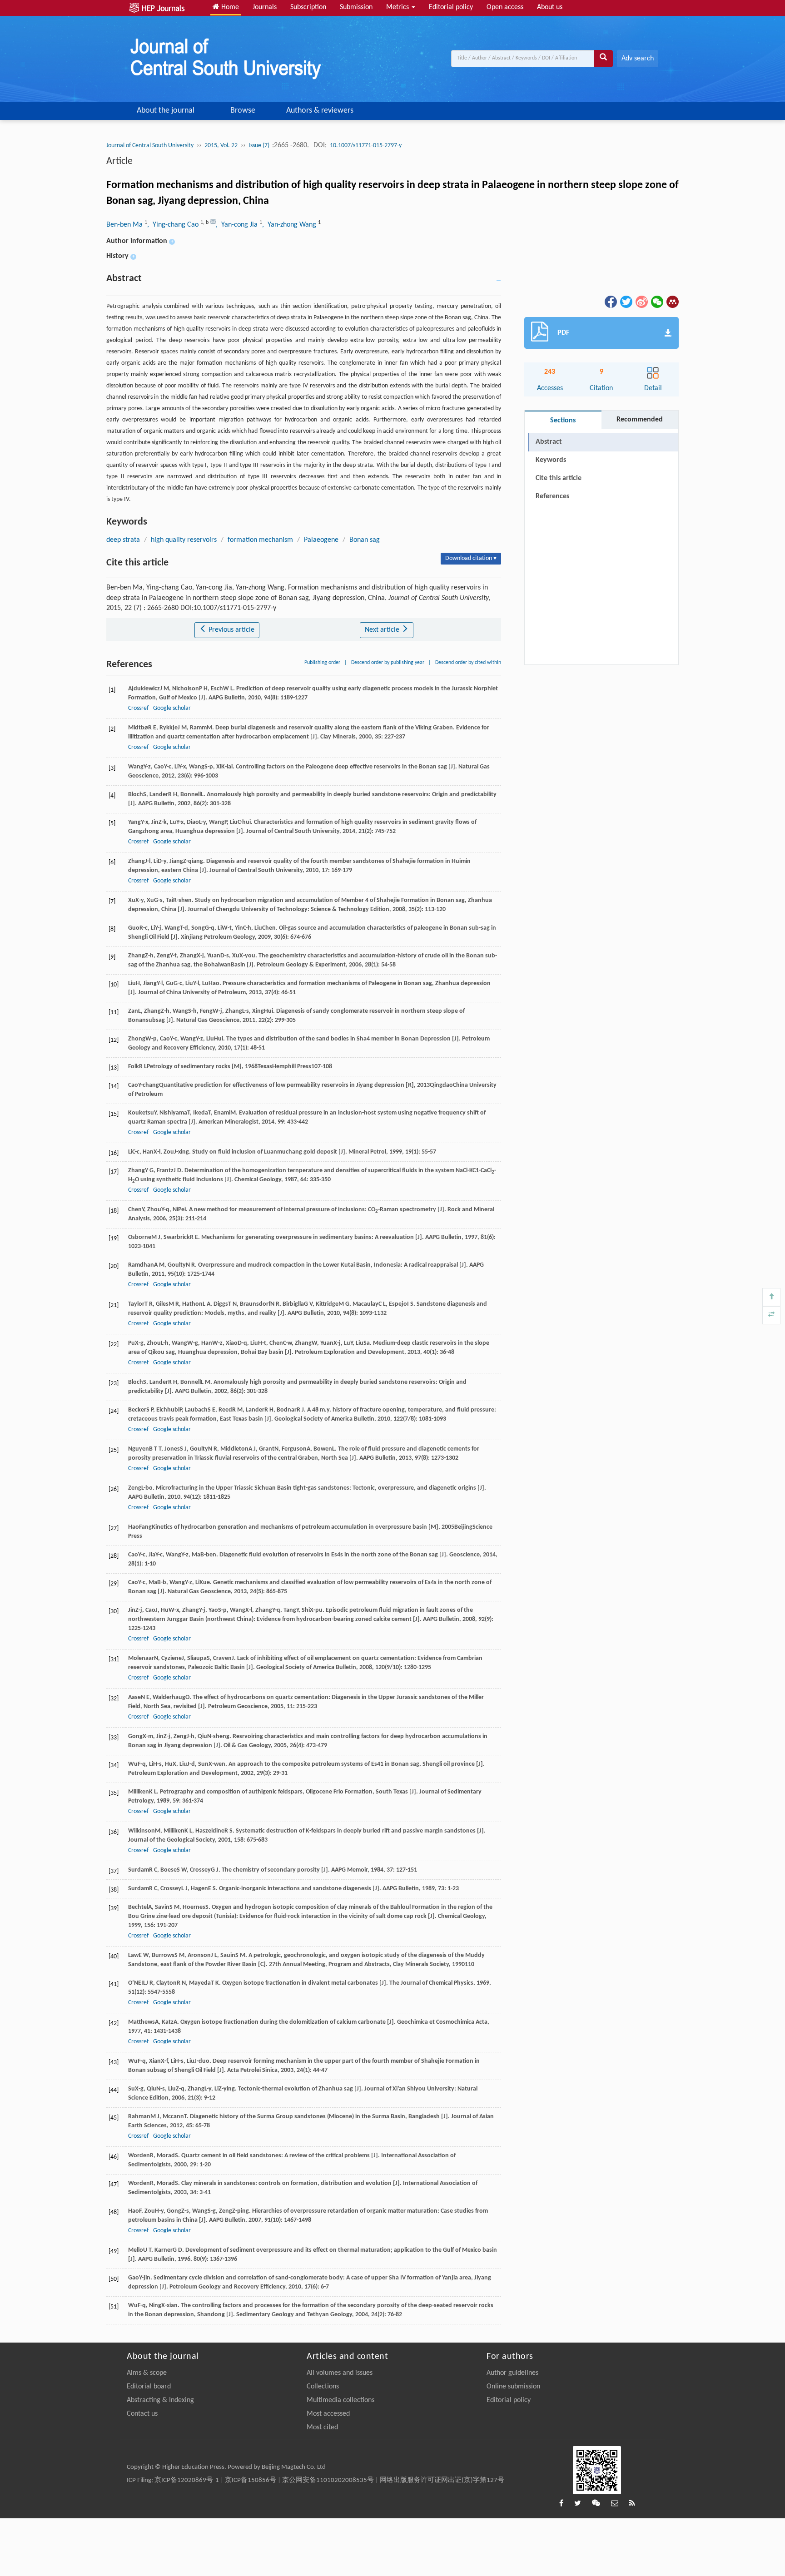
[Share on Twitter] (626, 302)
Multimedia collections (340, 2400)
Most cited (322, 2427)
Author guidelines (512, 2373)
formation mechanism (260, 540)
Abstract (549, 442)
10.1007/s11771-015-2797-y (366, 146)
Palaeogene (321, 540)
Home (229, 7)
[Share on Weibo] (641, 302)
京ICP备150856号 (251, 2480)
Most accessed (328, 2414)
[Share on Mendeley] (672, 302)
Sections (563, 421)
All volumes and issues (340, 2373)
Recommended (640, 420)
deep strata (123, 540)
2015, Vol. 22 (221, 146)
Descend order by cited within (468, 663)
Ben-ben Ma (125, 225)
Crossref (138, 708)
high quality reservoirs (184, 540)
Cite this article (559, 478)
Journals (265, 7)
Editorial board (149, 2387)
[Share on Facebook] (610, 302)
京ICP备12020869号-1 (187, 2480)
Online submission (513, 2387)
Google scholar (172, 708)
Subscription (308, 7)
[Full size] (771, 1315)
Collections (323, 2387)
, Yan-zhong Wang (290, 225)
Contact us (142, 2414)
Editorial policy (451, 7)
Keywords (551, 460)
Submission (356, 7)
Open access (505, 7)
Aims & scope (147, 2373)
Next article (383, 630)
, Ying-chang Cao (174, 225)
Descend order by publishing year (388, 663)
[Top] (771, 1297)
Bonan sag (365, 540)
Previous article (231, 630)
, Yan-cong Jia (238, 225)
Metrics (398, 7)
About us (550, 7)
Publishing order (322, 663)
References (552, 496)
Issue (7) (260, 146)
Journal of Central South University (150, 146)
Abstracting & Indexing (160, 2400)
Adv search (638, 59)
